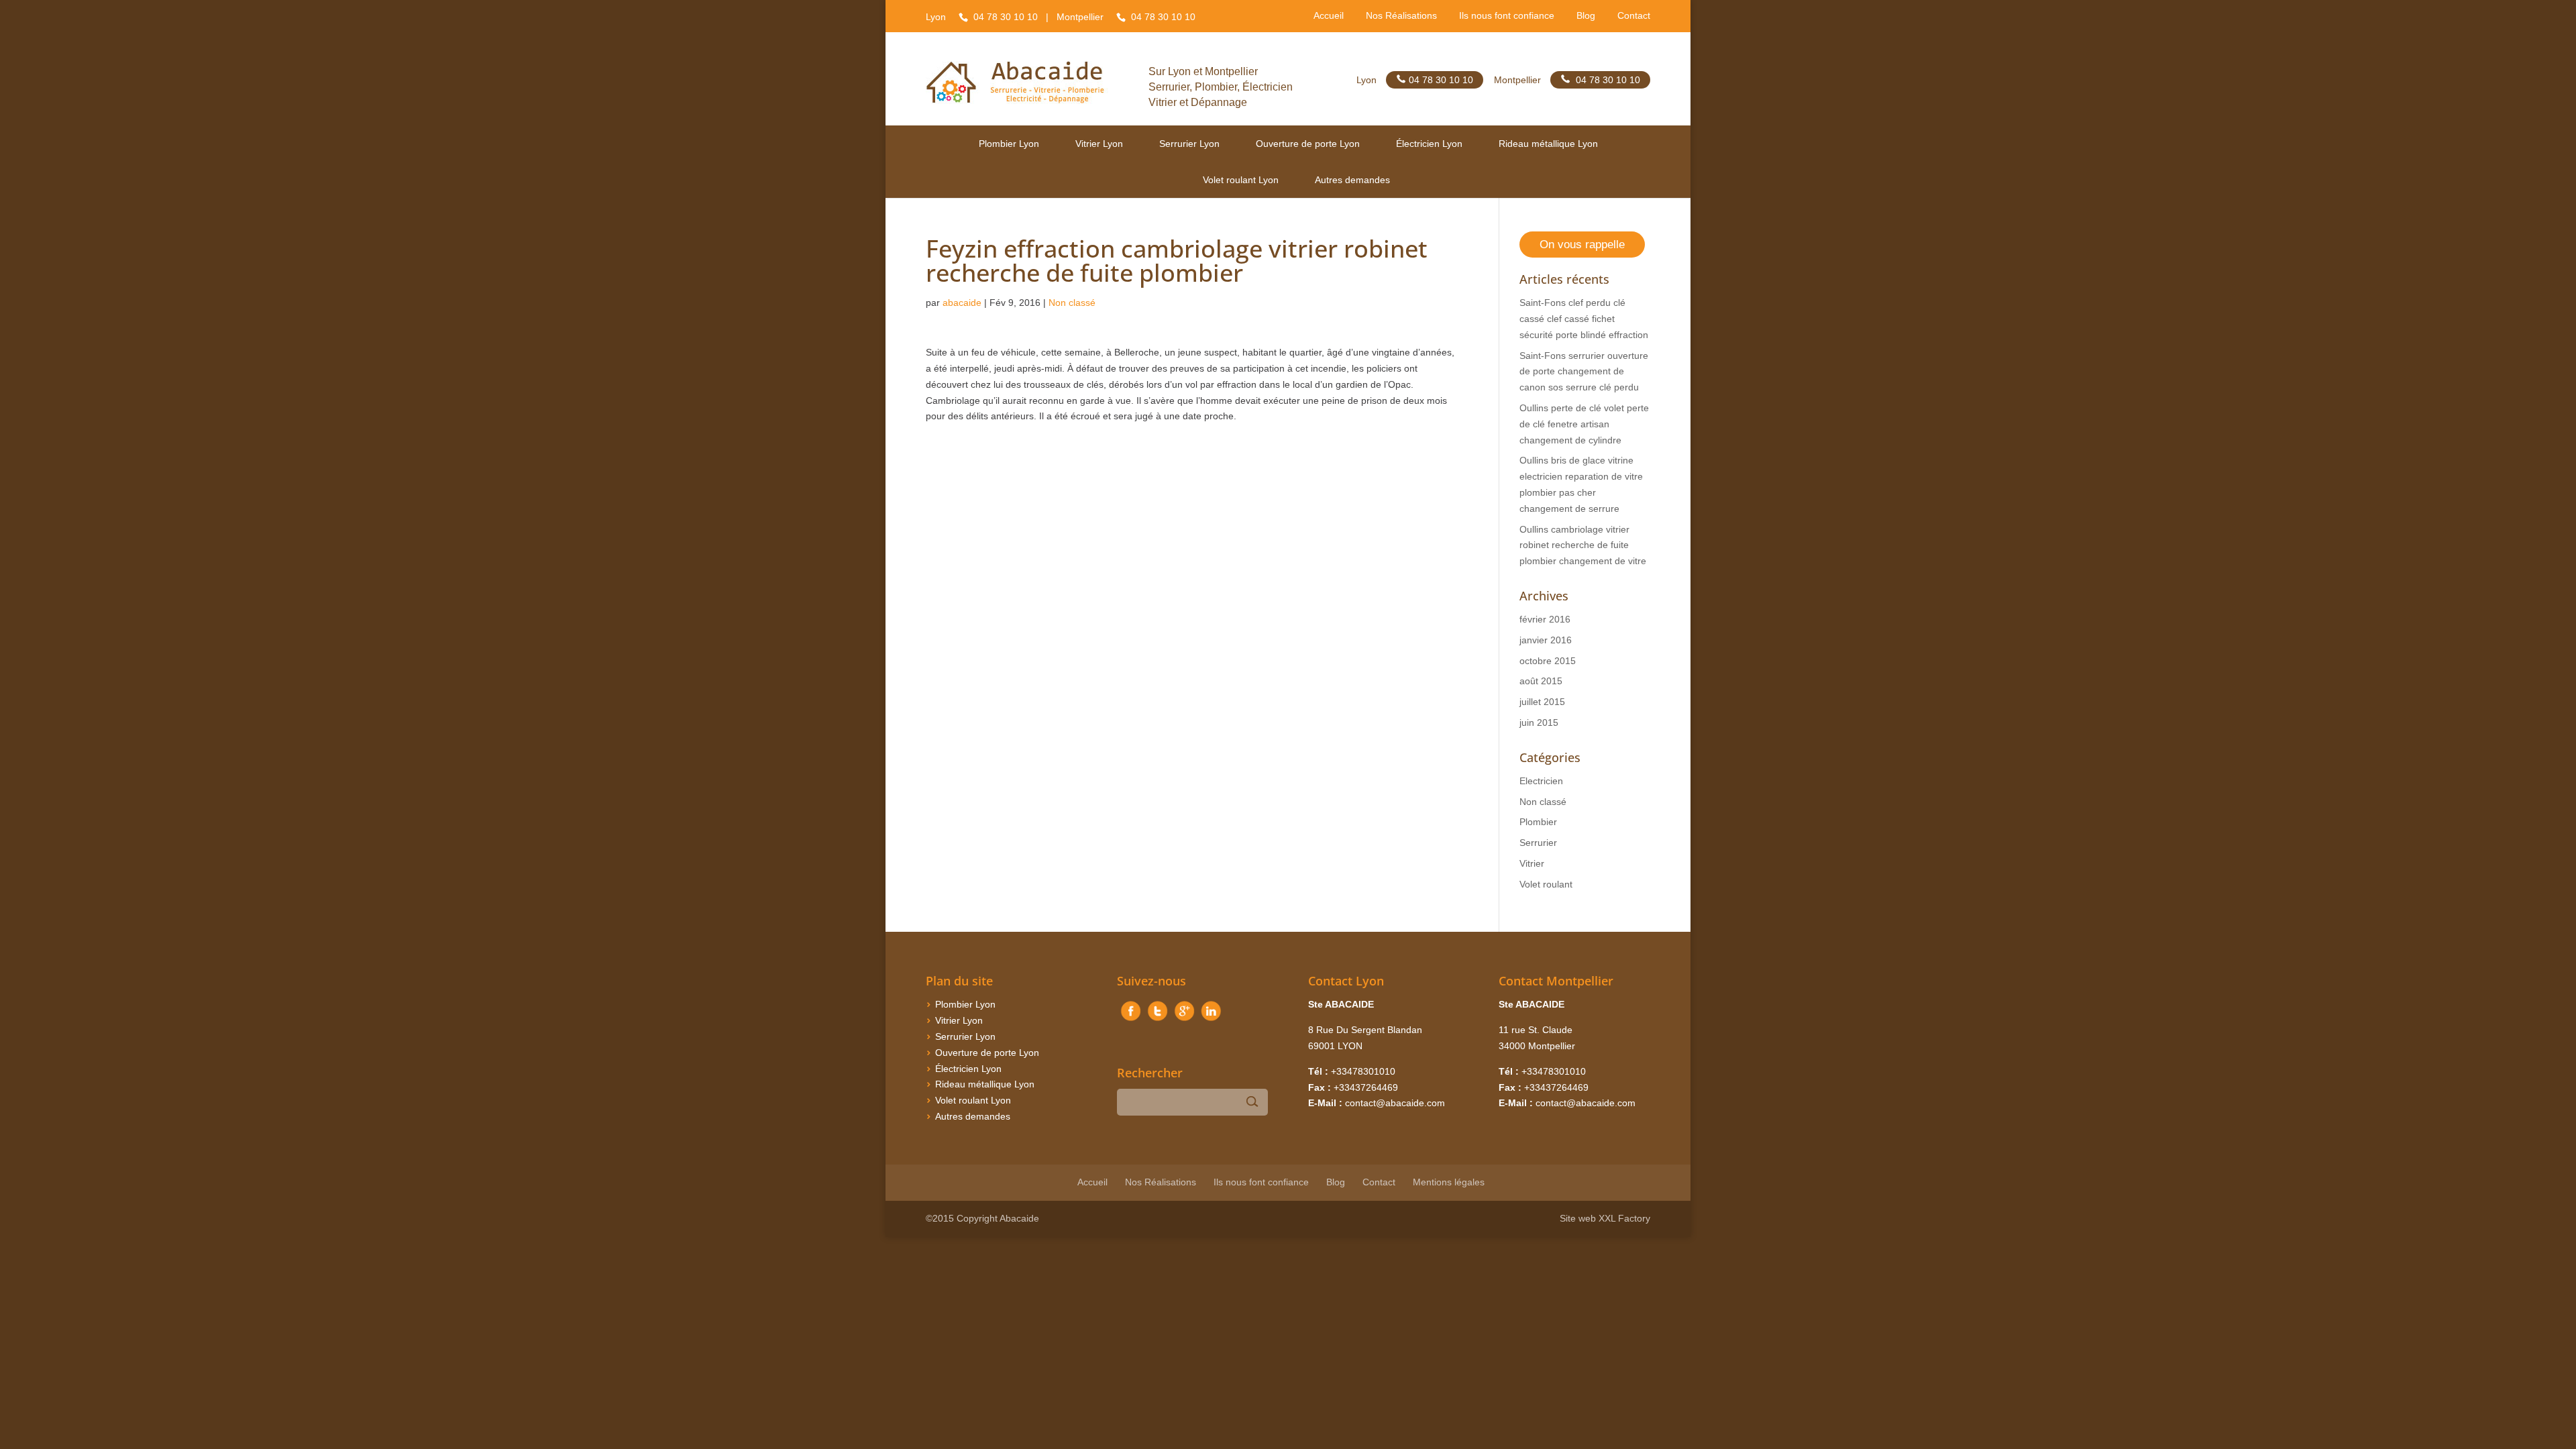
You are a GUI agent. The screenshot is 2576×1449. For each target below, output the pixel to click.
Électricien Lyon (1429, 144)
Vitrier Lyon (1099, 144)
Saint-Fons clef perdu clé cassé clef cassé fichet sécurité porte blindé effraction (1584, 319)
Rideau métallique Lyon (1548, 144)
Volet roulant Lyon (1241, 180)
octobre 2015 (1548, 661)
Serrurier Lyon (1189, 144)
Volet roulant (1546, 884)
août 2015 (1541, 681)
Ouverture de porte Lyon (1308, 144)
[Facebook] (1130, 1021)
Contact (1634, 16)
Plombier (1538, 822)
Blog (1586, 16)
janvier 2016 (1546, 640)
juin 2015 (1539, 722)
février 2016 (1545, 619)
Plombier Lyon (1009, 144)
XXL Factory (1624, 1218)
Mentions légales (1449, 1182)
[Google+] (1184, 1021)
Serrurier (1538, 843)
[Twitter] (1157, 1021)
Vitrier (1532, 863)
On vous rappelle (1582, 245)
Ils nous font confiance (1507, 16)
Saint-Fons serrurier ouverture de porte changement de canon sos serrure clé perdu (1584, 372)
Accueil (1329, 16)
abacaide (962, 303)
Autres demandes (1352, 180)
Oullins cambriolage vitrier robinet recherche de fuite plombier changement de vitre (1583, 545)
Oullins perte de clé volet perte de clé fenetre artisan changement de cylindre (1584, 424)
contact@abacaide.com (1395, 1103)
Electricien (1541, 781)
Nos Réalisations (1401, 16)
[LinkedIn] (1211, 1021)
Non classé (1072, 303)
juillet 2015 (1542, 702)
